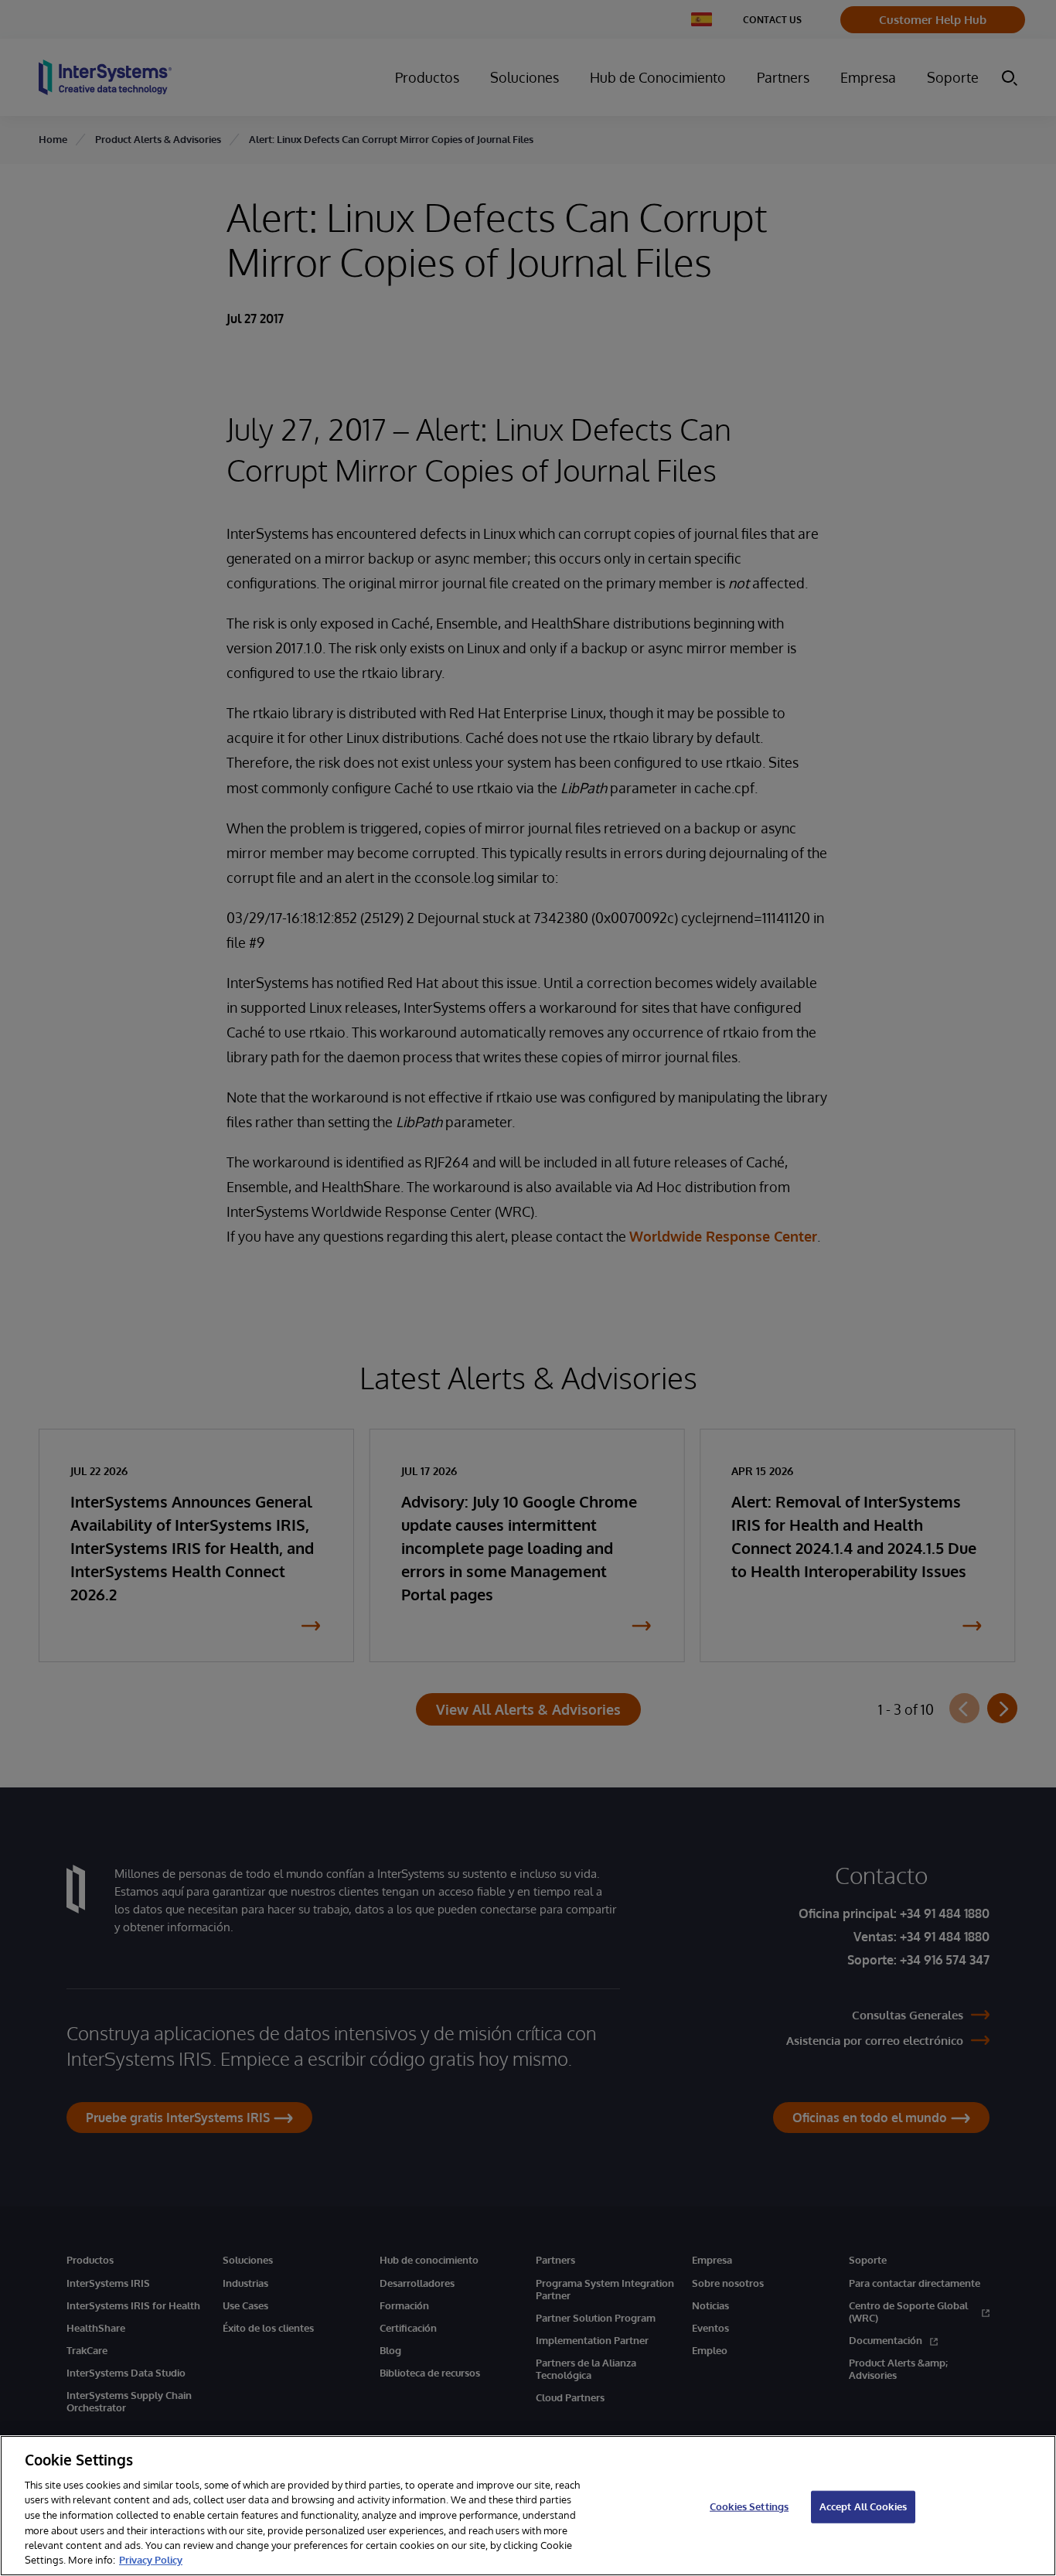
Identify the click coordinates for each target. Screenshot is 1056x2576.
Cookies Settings (749, 2506)
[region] (528, 2506)
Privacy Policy (151, 2560)
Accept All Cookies (863, 2506)
